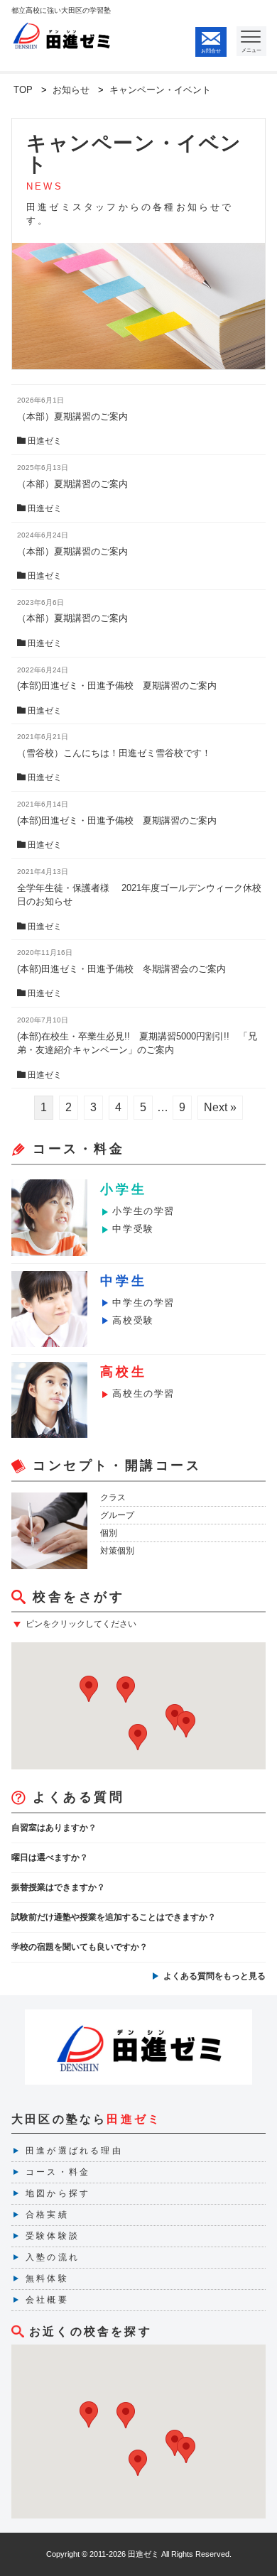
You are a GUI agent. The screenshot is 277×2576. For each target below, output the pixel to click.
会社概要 (47, 2300)
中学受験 (133, 1229)
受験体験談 (53, 2236)
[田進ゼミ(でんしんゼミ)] (62, 28)
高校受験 (133, 1320)
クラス (113, 1497)
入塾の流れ (53, 2257)
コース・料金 (58, 2172)
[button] (138, 1737)
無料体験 (47, 2278)
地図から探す (58, 2193)
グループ (117, 1515)
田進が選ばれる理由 (74, 2151)
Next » (220, 1107)
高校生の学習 (143, 1393)
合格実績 (47, 2215)
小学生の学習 (143, 1211)
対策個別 (117, 1551)
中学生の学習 (143, 1303)
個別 (109, 1533)
